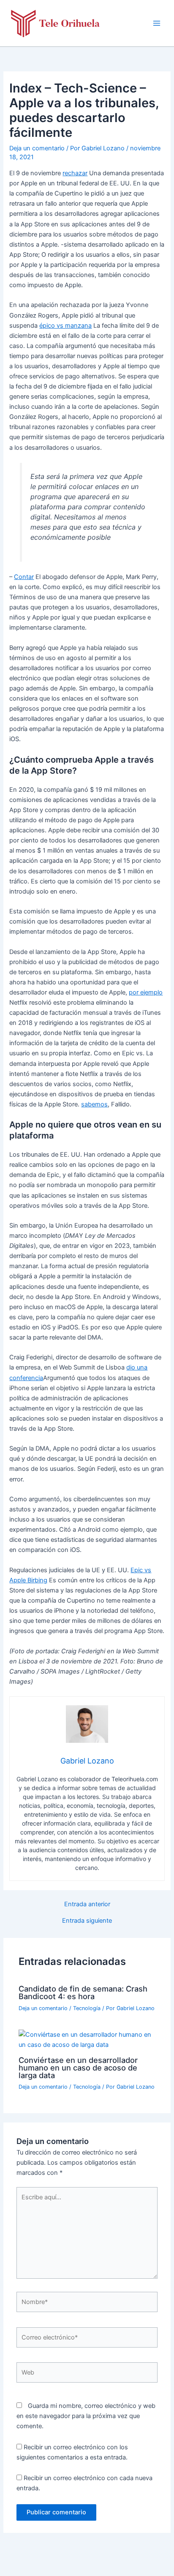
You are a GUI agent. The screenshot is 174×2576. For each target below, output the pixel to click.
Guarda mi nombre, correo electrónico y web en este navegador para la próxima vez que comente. (86, 2416)
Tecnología (87, 2008)
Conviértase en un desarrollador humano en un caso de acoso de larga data (78, 2068)
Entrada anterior (87, 1904)
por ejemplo (146, 992)
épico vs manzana (65, 326)
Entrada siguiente (87, 1921)
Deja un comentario (37, 148)
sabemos (94, 1104)
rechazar (75, 173)
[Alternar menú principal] (157, 23)
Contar (24, 577)
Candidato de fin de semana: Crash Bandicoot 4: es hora (83, 1992)
